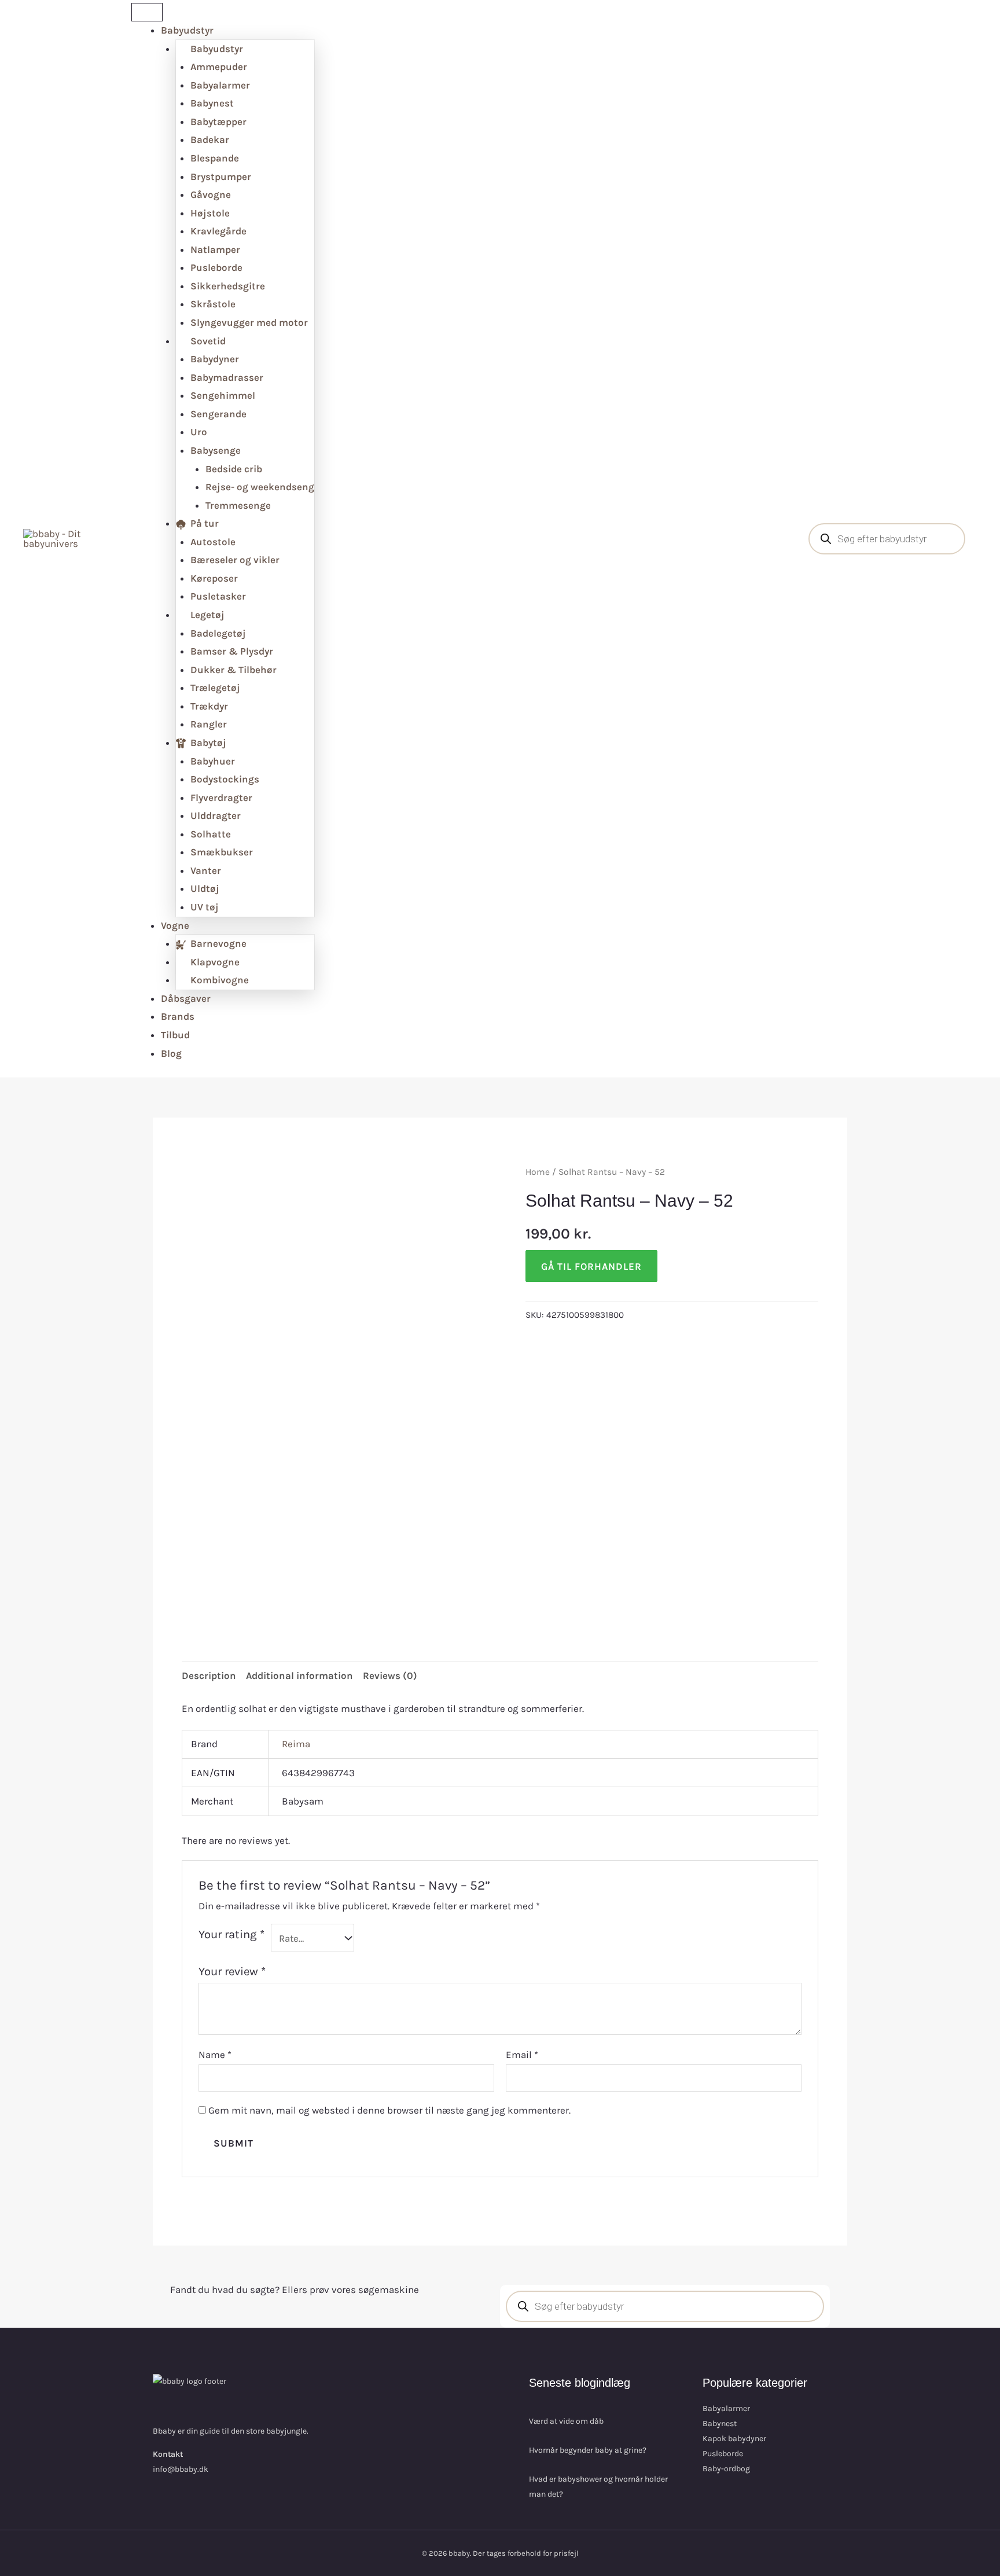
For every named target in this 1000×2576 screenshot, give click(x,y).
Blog (171, 1053)
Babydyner (215, 359)
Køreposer (214, 578)
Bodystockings (225, 779)
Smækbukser (222, 852)
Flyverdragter (221, 798)
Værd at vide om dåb (566, 2421)
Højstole (210, 213)
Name (215, 2055)
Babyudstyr (187, 30)
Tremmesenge (238, 505)
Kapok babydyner (734, 2439)
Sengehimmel (223, 395)
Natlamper (215, 249)
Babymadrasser (227, 377)
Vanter (206, 870)
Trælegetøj (215, 688)
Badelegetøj (218, 633)
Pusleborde (216, 267)
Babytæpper (218, 122)
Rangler (209, 724)
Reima (296, 1744)
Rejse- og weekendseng (260, 487)
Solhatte (211, 834)
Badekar (210, 139)
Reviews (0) (390, 1675)
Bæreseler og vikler (235, 560)
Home (538, 1172)
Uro (199, 432)
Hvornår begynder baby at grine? (588, 2450)
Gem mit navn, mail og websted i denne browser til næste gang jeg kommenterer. (389, 2110)
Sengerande (218, 414)
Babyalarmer (220, 85)
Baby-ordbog (726, 2469)
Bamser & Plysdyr (232, 651)
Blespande (215, 158)
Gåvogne (211, 194)
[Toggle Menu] (147, 12)
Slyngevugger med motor (249, 322)
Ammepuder (219, 67)
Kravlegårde (218, 231)
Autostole (213, 542)
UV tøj (205, 907)
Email (522, 2055)
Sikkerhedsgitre (228, 286)
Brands (178, 1016)
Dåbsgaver (186, 998)
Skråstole (213, 304)
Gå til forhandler (591, 1266)
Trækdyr (209, 706)
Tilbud (175, 1035)
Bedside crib (234, 469)
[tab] (209, 1676)
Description (209, 1675)
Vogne (175, 925)
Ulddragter (216, 815)
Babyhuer (213, 761)
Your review (232, 1971)
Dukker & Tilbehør (234, 670)
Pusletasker (218, 596)
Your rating (231, 1934)
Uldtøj (205, 888)
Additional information (299, 1675)
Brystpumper (221, 177)
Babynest (212, 103)
